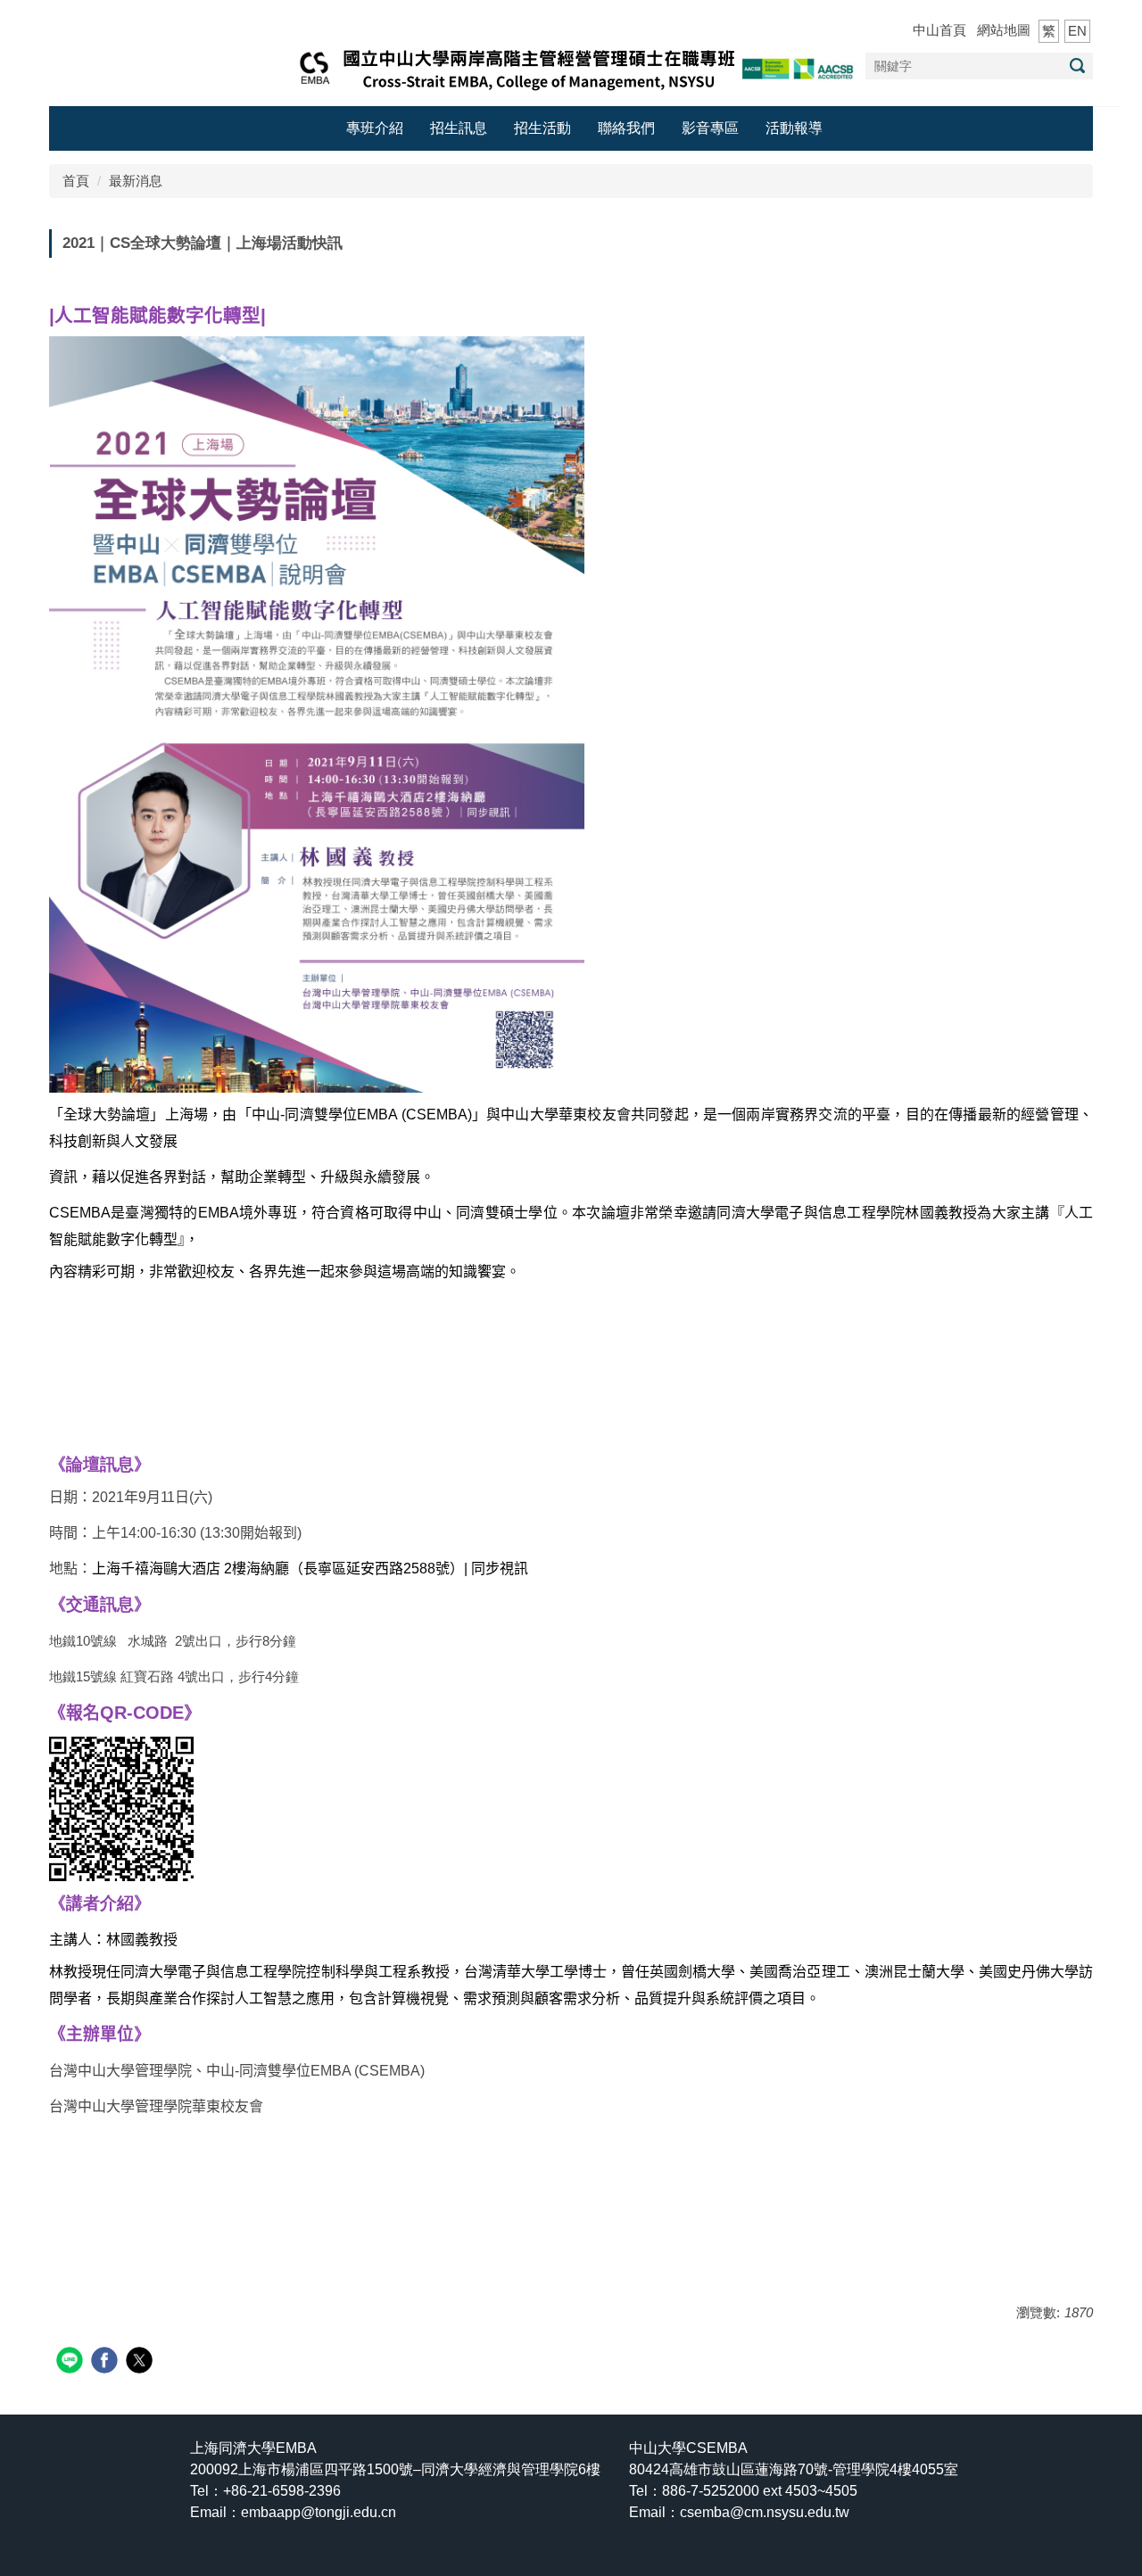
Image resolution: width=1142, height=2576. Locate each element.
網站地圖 (1004, 30)
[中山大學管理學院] (571, 66)
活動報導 (794, 128)
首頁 (76, 181)
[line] (72, 2362)
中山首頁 (939, 30)
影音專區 (710, 128)
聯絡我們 (626, 128)
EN (1077, 31)
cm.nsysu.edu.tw (765, 2512)
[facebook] (107, 2362)
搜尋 (1077, 66)
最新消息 (136, 181)
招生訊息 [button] (459, 128)
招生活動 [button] (542, 128)
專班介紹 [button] (375, 128)
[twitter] (141, 2362)
